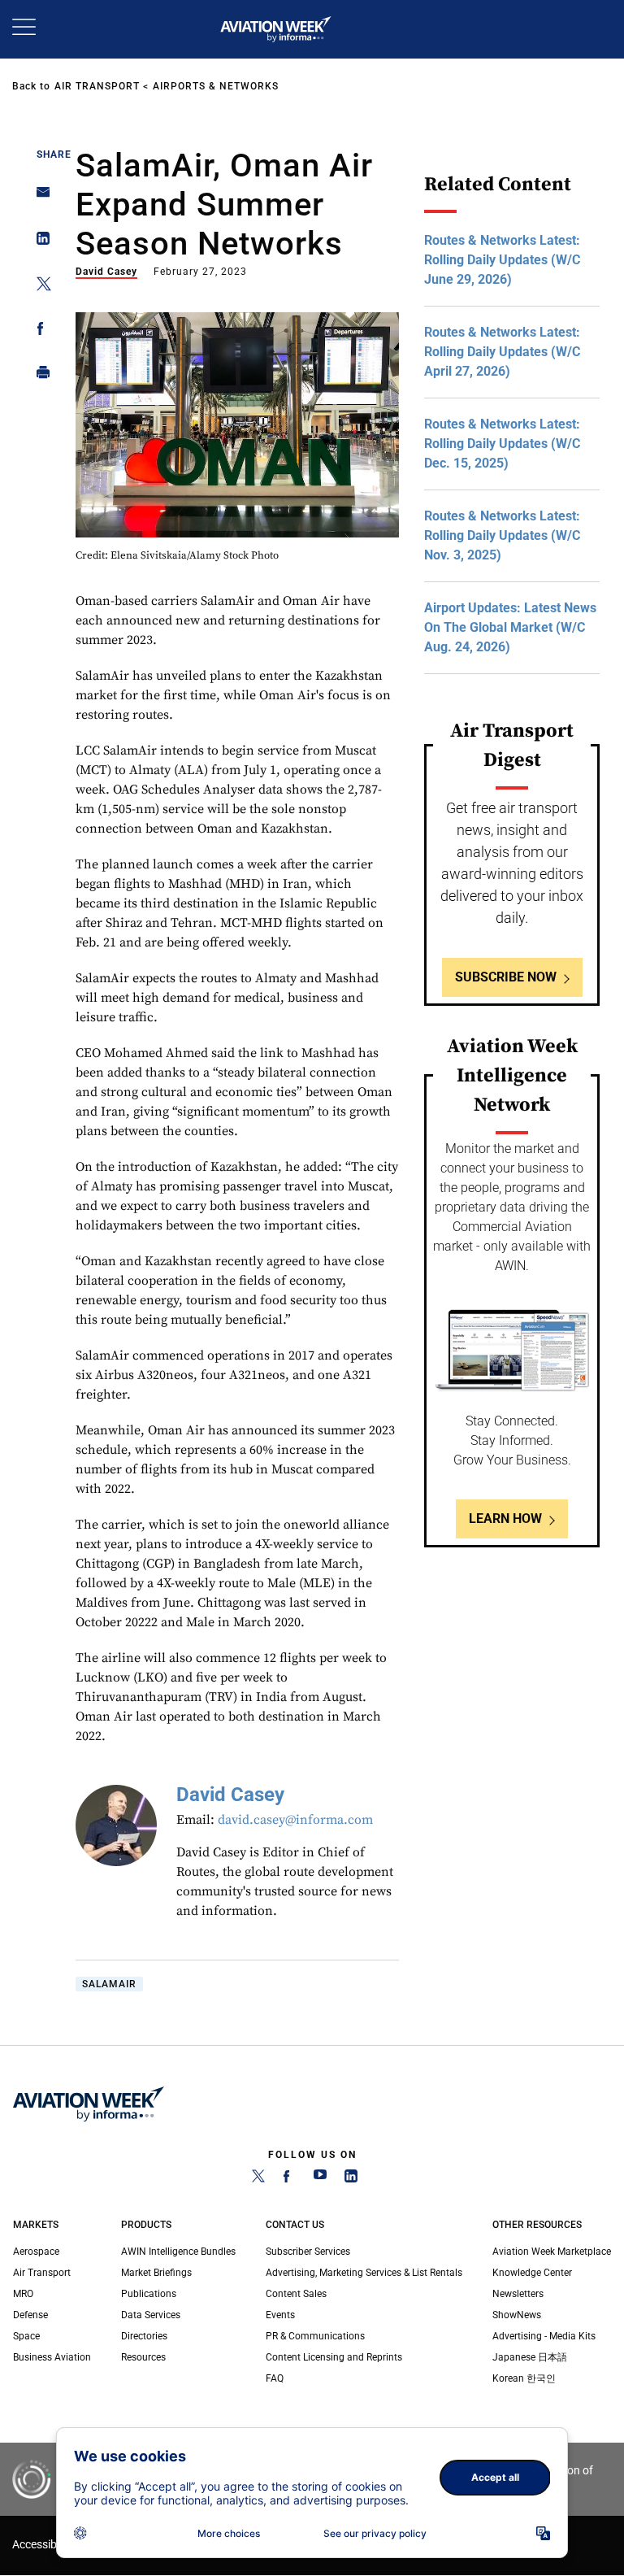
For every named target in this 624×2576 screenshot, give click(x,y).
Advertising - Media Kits (544, 2336)
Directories (144, 2336)
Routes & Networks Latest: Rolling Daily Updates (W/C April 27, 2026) (502, 352)
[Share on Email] (39, 197)
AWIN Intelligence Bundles (178, 2252)
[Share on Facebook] (39, 331)
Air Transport (97, 86)
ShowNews (517, 2315)
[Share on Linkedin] (39, 242)
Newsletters (518, 2294)
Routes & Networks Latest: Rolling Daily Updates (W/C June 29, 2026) (502, 260)
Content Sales (296, 2294)
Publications (149, 2294)
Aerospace (36, 2252)
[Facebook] (289, 2179)
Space (26, 2336)
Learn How (505, 1519)
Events (280, 2315)
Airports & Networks (216, 86)
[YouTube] (320, 2179)
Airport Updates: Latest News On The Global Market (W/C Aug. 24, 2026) (510, 627)
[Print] (39, 376)
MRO (23, 2294)
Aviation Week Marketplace (552, 2252)
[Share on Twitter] (39, 287)
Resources (143, 2357)
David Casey (106, 272)
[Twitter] (258, 2179)
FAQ (275, 2378)
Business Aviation (52, 2357)
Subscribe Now (506, 977)
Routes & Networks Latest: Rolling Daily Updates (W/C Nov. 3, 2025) (502, 535)
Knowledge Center (532, 2273)
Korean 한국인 (524, 2378)
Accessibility (43, 2545)
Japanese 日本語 (530, 2357)
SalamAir (109, 1984)
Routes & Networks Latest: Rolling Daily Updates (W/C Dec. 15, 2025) (502, 444)
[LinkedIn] (351, 2179)
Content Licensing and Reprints (334, 2357)
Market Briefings (156, 2273)
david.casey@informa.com (295, 1820)
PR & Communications (315, 2336)
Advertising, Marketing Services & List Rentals (364, 2273)
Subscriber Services (308, 2252)
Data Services (151, 2315)
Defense (30, 2315)
